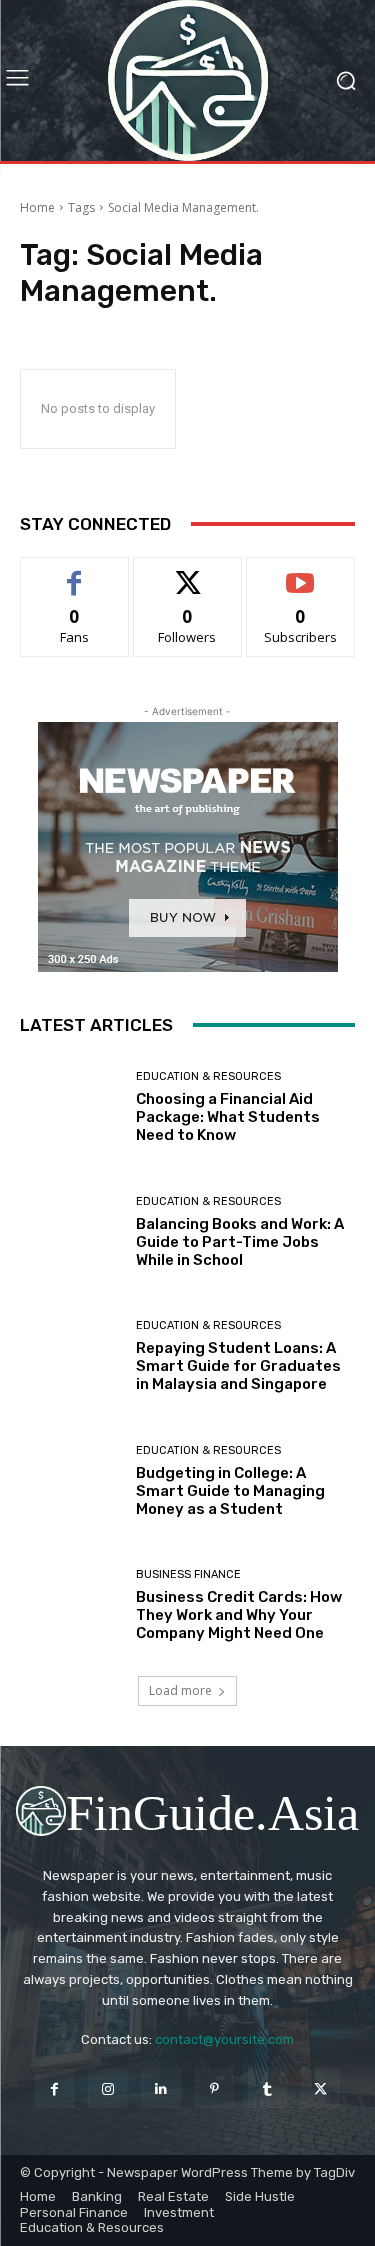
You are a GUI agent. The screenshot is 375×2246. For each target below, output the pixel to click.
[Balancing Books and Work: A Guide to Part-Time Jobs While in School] (70, 1232)
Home (37, 207)
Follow (187, 572)
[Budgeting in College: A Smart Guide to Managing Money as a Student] (70, 1481)
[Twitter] (320, 2088)
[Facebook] (54, 2088)
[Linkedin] (160, 2088)
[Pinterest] (214, 2088)
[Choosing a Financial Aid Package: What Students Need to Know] (70, 1108)
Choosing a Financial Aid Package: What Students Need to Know (228, 1117)
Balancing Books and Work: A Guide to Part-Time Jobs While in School (240, 1242)
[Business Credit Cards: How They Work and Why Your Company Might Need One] (70, 1606)
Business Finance (188, 1574)
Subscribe (301, 572)
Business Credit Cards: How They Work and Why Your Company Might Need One (239, 1615)
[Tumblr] (267, 2088)
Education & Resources (208, 1076)
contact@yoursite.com (224, 2039)
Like (74, 572)
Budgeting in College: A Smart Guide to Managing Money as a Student (230, 1491)
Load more (180, 1690)
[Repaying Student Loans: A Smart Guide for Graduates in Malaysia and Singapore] (70, 1357)
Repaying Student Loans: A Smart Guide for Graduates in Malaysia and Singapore (238, 1366)
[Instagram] (107, 2088)
